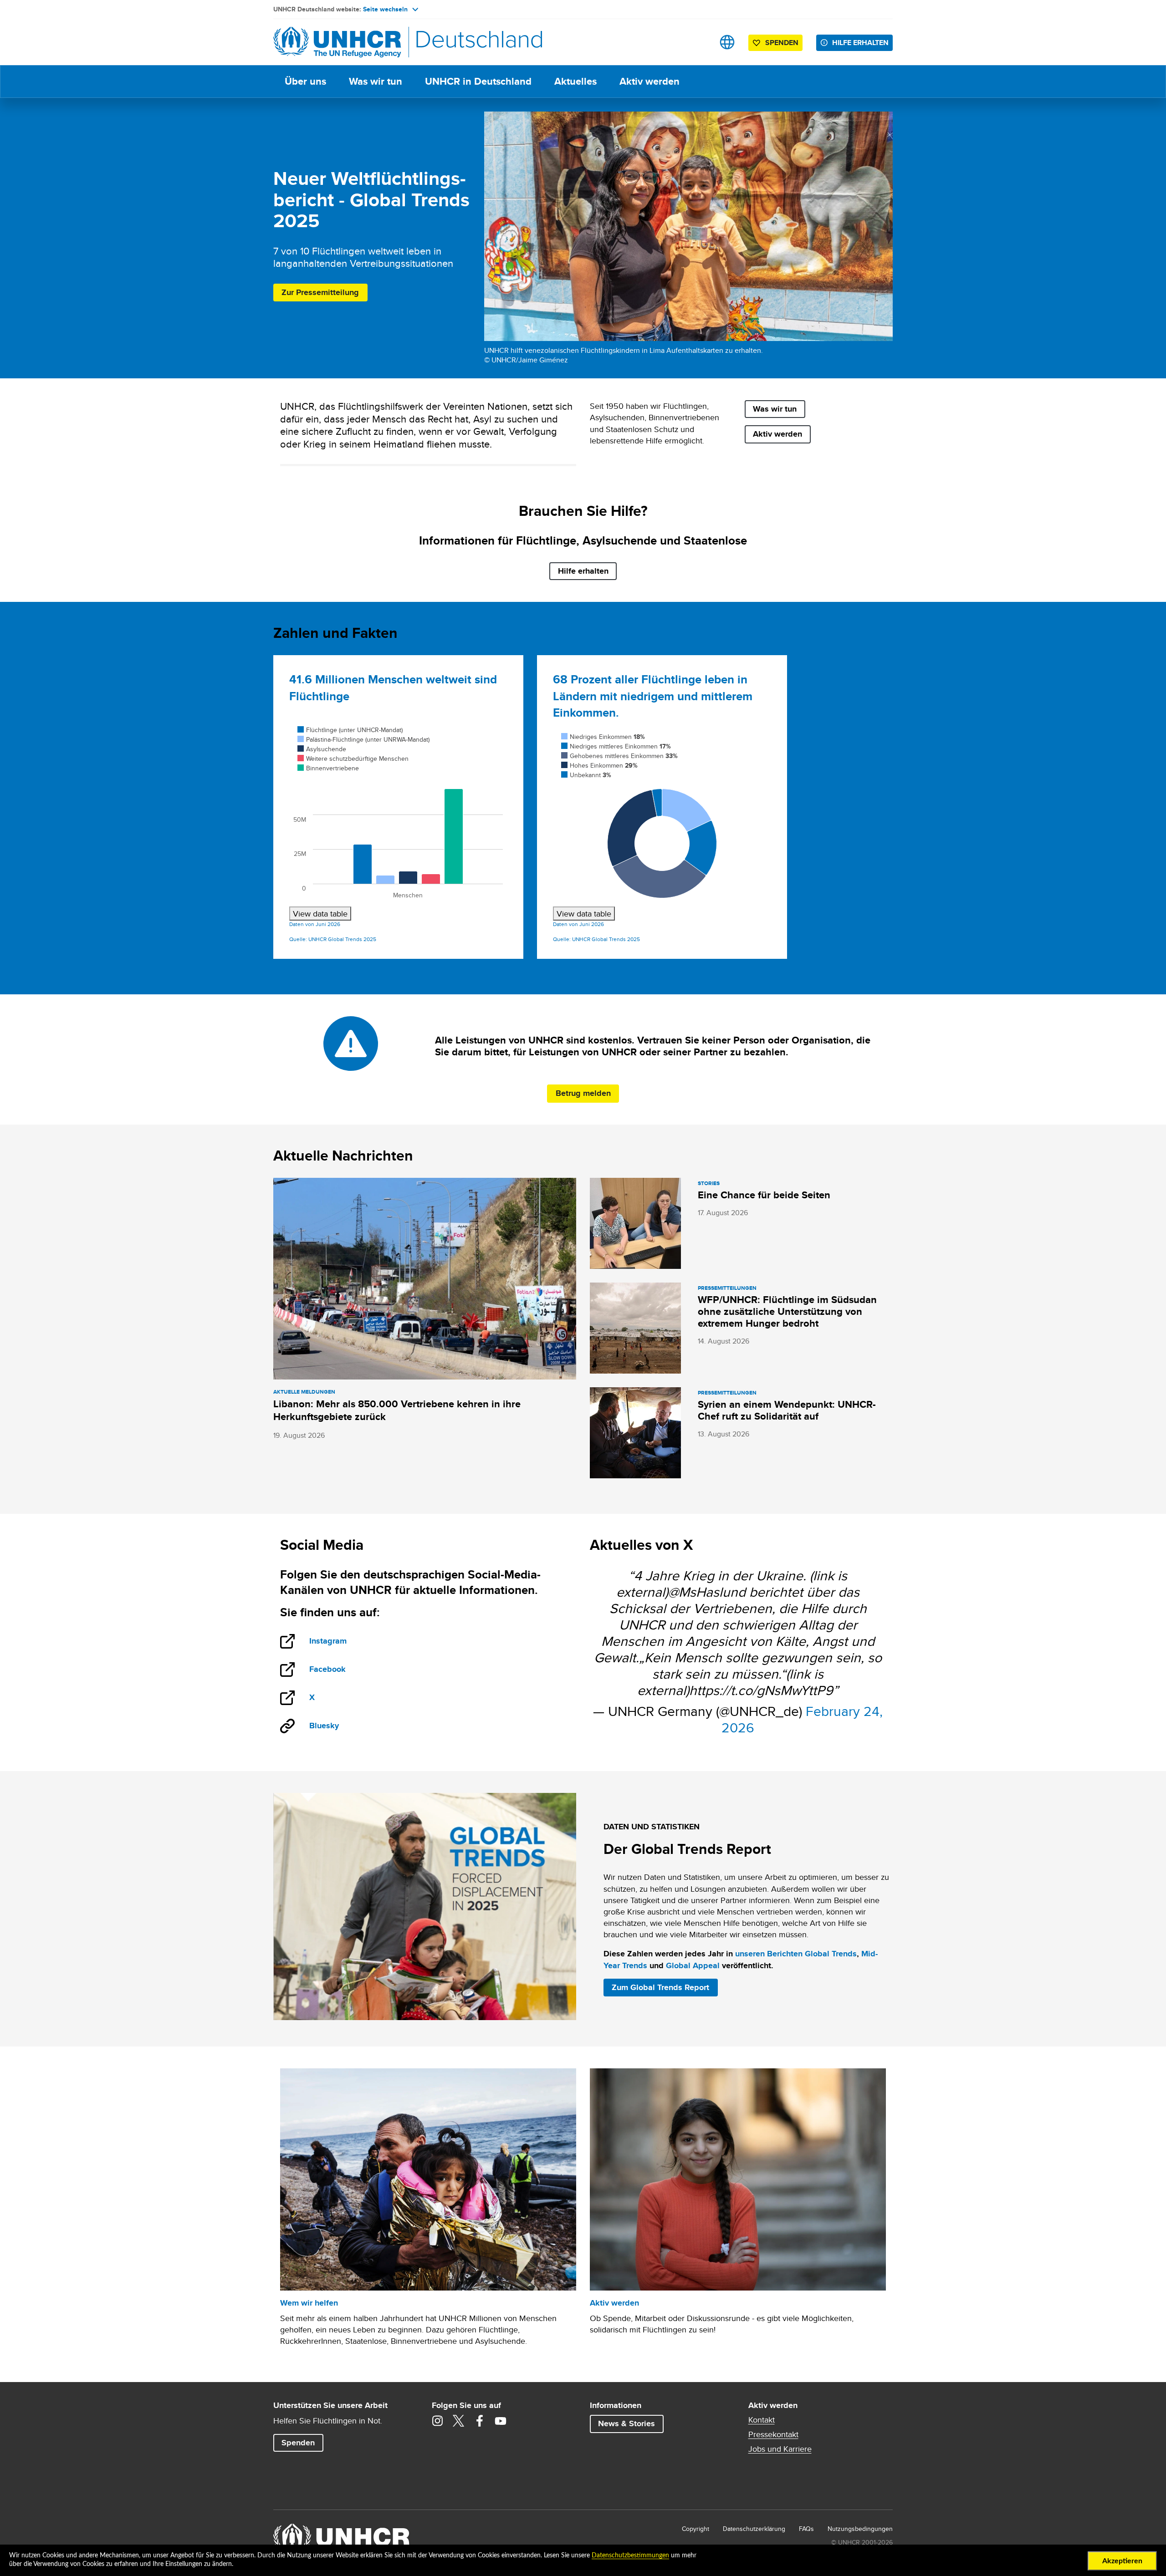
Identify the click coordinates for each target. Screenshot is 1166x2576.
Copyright (696, 2529)
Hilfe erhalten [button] (860, 43)
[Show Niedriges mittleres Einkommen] (616, 746)
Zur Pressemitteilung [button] (320, 292)
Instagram (337, 1642)
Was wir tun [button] (775, 409)
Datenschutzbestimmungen (630, 2556)
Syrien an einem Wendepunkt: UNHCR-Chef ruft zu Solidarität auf (787, 1410)
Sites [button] (727, 42)
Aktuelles (575, 81)
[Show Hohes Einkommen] (599, 765)
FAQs (806, 2529)
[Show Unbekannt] (586, 775)
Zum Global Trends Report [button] (660, 1987)
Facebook (337, 1670)
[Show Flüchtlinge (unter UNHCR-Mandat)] (350, 730)
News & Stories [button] (626, 2423)
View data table (320, 914)
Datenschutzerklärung (754, 2529)
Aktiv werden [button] (777, 434)
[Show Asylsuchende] (322, 749)
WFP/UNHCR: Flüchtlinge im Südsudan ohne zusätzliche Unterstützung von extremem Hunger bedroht (787, 1311)
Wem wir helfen (309, 2303)
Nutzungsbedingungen (860, 2529)
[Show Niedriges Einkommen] (603, 737)
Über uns (305, 81)
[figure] (398, 822)
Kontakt (762, 2420)
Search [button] (698, 42)
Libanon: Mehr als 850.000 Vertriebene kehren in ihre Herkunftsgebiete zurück (397, 1410)
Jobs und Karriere (780, 2449)
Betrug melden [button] (583, 1093)
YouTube (501, 2421)
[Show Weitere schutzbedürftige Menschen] (353, 759)
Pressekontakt (773, 2434)
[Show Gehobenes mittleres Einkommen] (619, 756)
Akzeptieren (1122, 2561)
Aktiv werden (649, 81)
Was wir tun (376, 81)
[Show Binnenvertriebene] (328, 768)
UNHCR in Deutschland (478, 81)
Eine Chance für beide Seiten (764, 1195)
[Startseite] (337, 42)
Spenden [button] (777, 44)
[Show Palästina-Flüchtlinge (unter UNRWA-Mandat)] (363, 739)
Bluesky (324, 1726)
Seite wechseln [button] (385, 9)
